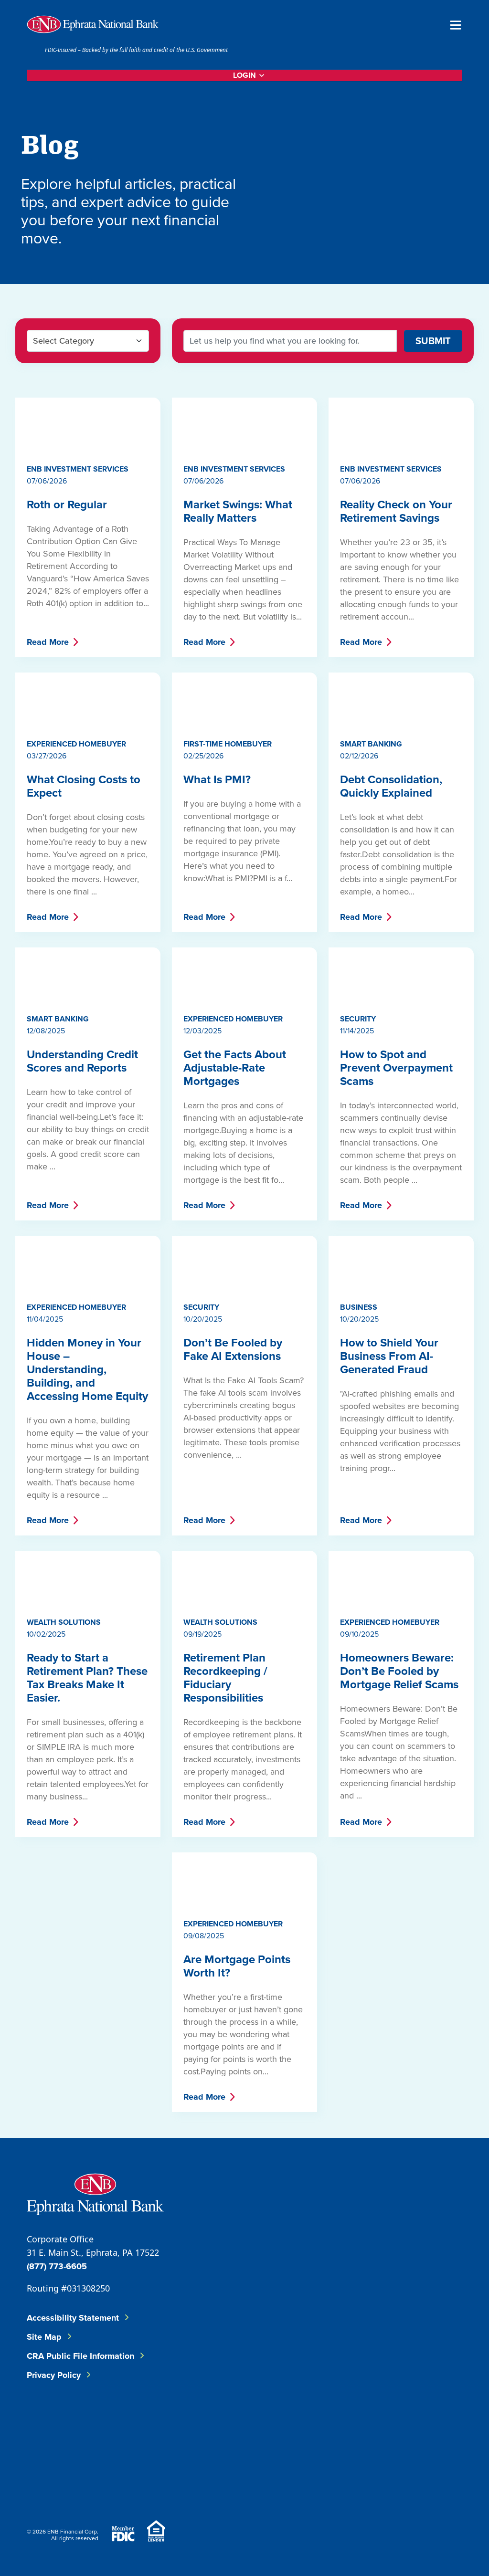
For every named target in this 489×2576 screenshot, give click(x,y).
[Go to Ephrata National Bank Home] (95, 2193)
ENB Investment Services (78, 469)
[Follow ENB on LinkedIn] (323, 2422)
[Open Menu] (456, 24)
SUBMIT (433, 341)
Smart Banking (371, 744)
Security (358, 1019)
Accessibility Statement (73, 2318)
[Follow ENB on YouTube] (438, 2422)
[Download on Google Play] (438, 2483)
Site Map (44, 2337)
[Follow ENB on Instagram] (381, 2422)
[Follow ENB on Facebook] (265, 2422)
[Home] (93, 24)
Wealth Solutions (64, 1622)
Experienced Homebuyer (76, 744)
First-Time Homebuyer (228, 744)
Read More (48, 642)
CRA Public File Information (80, 2356)
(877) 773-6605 (57, 2266)
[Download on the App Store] (387, 2483)
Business (359, 1307)
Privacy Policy (54, 2375)
